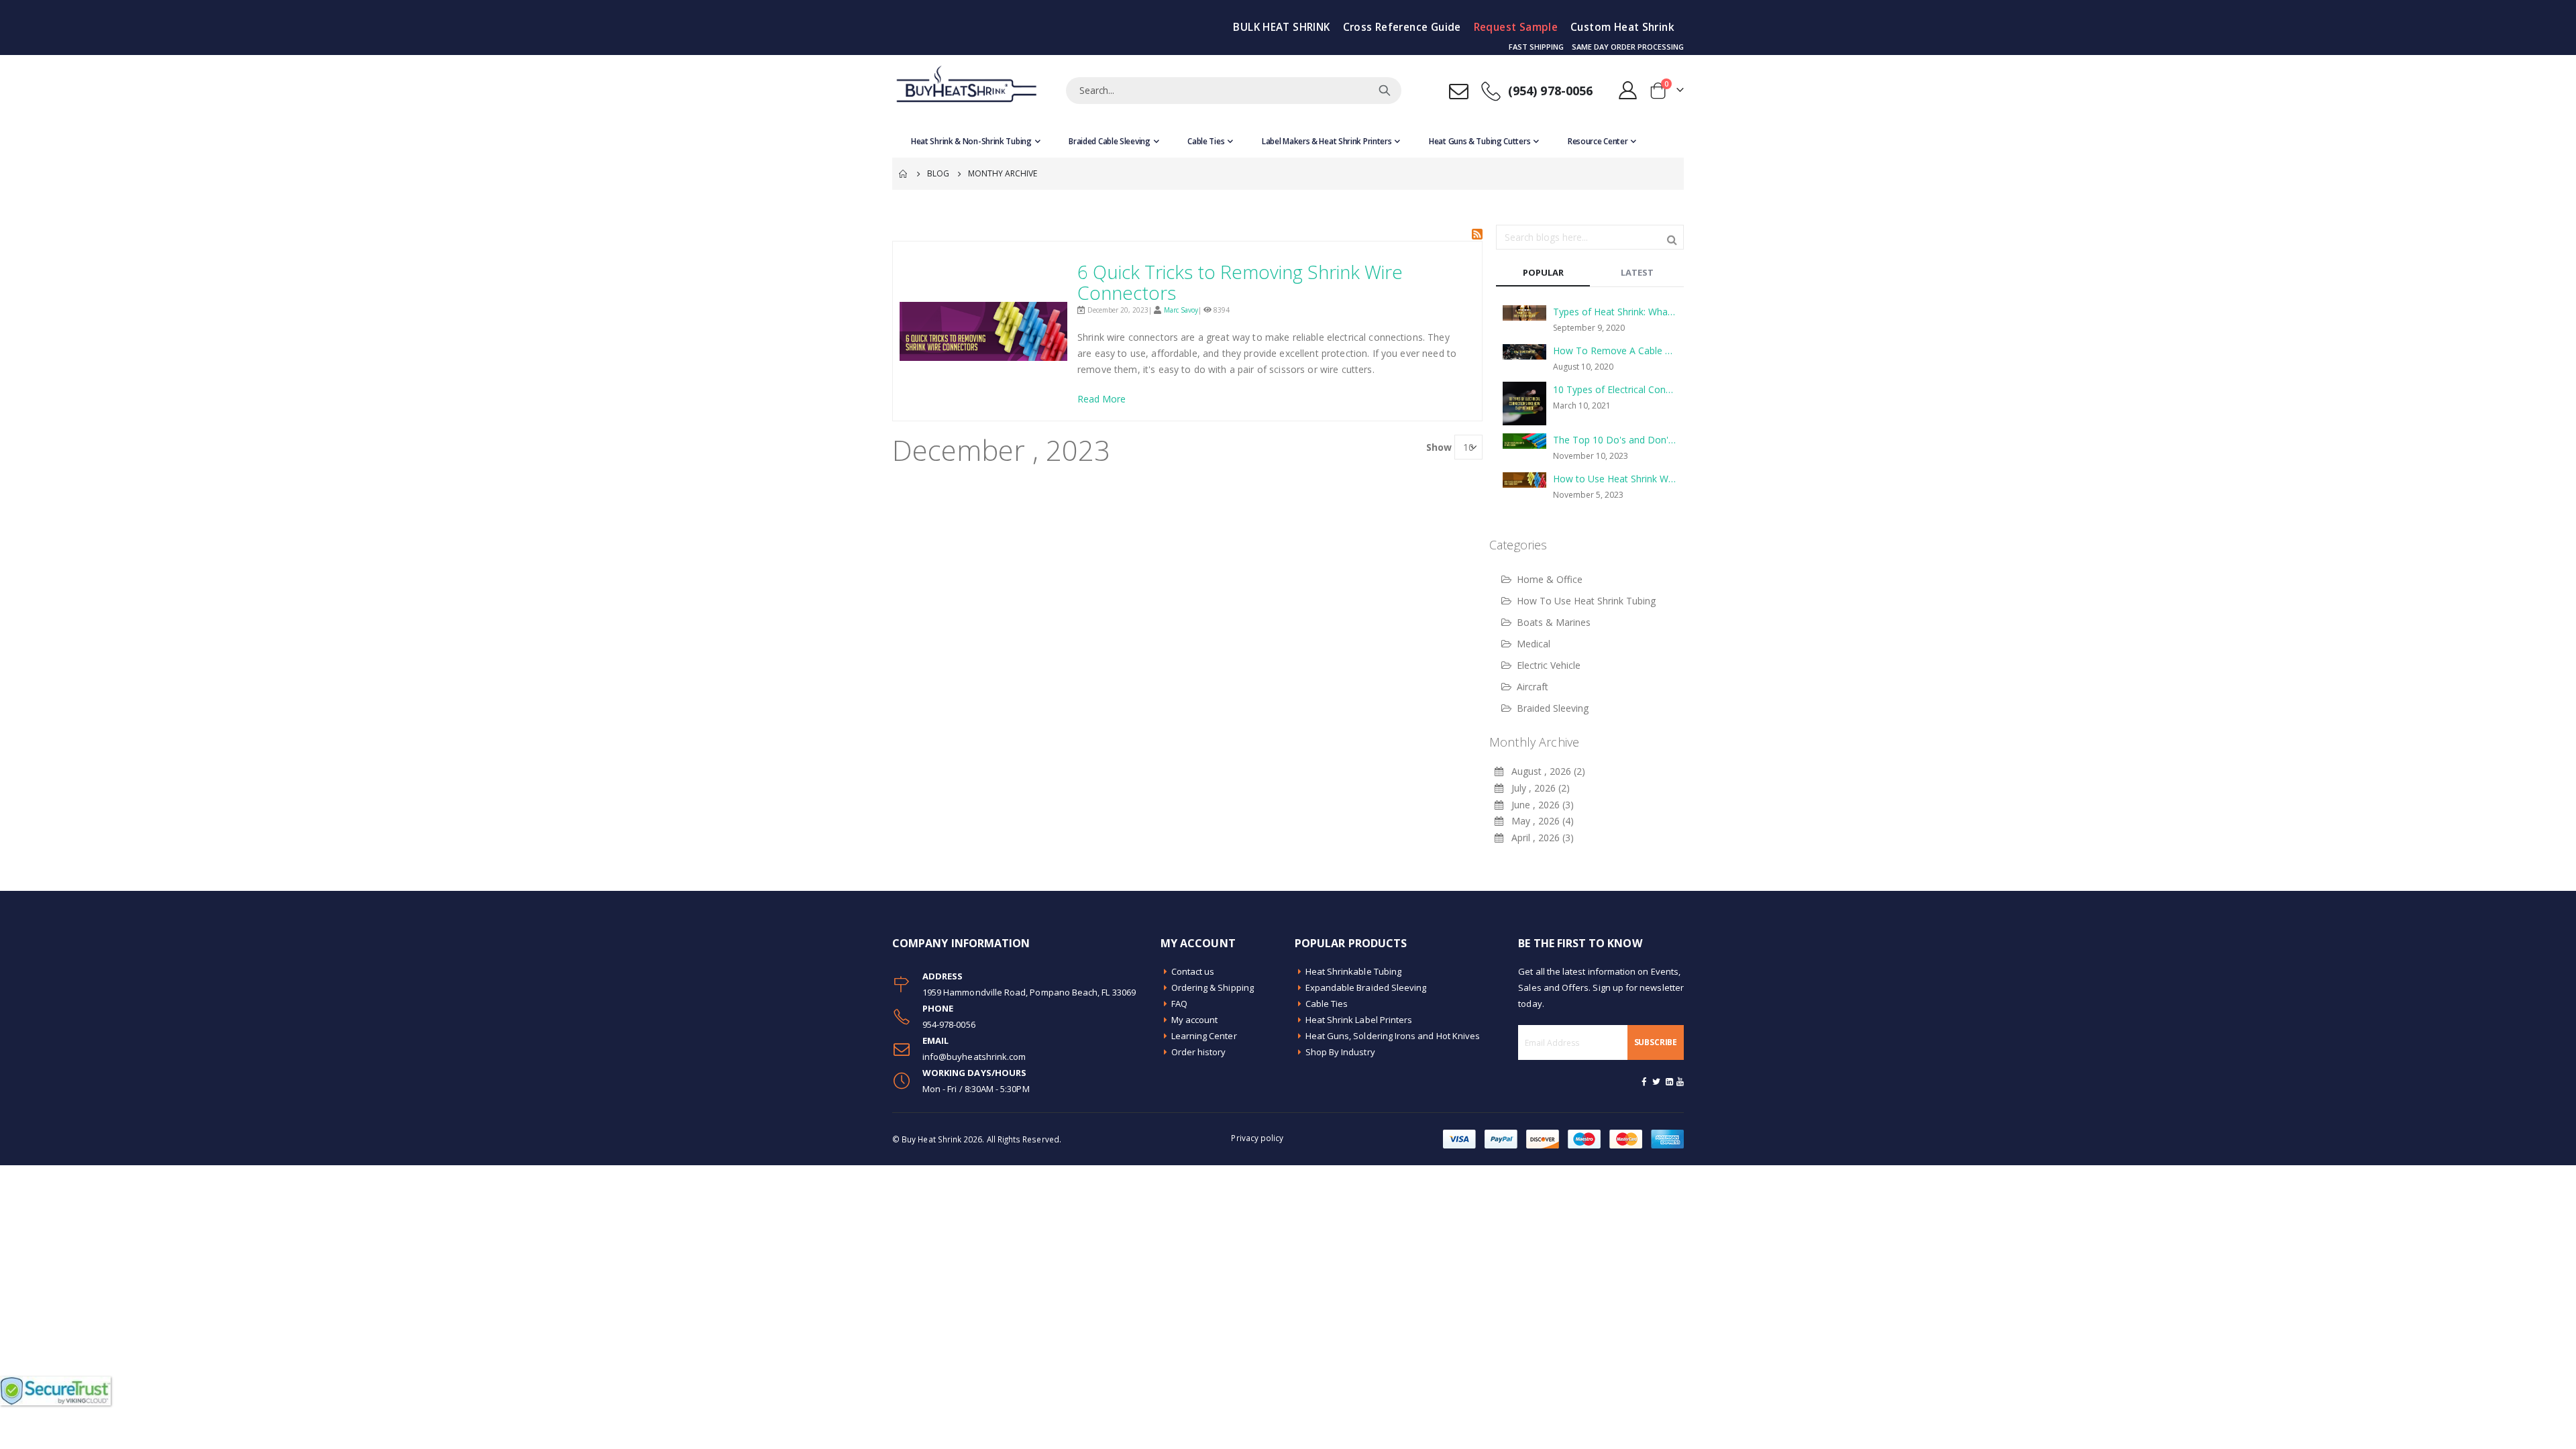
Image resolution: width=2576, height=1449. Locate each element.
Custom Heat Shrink (1622, 27)
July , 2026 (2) (1537, 788)
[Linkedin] (1669, 1081)
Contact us (1193, 971)
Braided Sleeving (1553, 708)
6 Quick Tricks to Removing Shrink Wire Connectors (1240, 282)
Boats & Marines (1554, 622)
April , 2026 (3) (1539, 838)
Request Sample (1516, 27)
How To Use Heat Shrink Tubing (1586, 601)
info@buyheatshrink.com (974, 1057)
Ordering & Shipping (1213, 987)
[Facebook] (1644, 1081)
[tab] (1543, 273)
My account (1195, 1020)
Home (904, 174)
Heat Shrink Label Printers (1359, 1020)
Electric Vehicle (1549, 665)
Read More (1102, 399)
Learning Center (1204, 1036)
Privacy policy (1257, 1138)
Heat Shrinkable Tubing (1353, 971)
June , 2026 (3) (1539, 805)
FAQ (1179, 1004)
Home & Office (1550, 579)
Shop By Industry (1340, 1052)
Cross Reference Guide (1402, 27)
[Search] (1385, 91)
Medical (1534, 644)
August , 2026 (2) (1544, 771)
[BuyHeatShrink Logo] (966, 90)
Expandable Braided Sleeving (1366, 987)
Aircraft (1533, 687)
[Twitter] (1657, 1081)
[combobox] (1234, 91)
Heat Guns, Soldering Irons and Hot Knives (1393, 1036)
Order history (1199, 1052)
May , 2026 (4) (1539, 821)
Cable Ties (1327, 1004)
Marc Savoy (1181, 310)
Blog (938, 173)
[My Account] (1628, 90)
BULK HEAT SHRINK (1281, 27)
